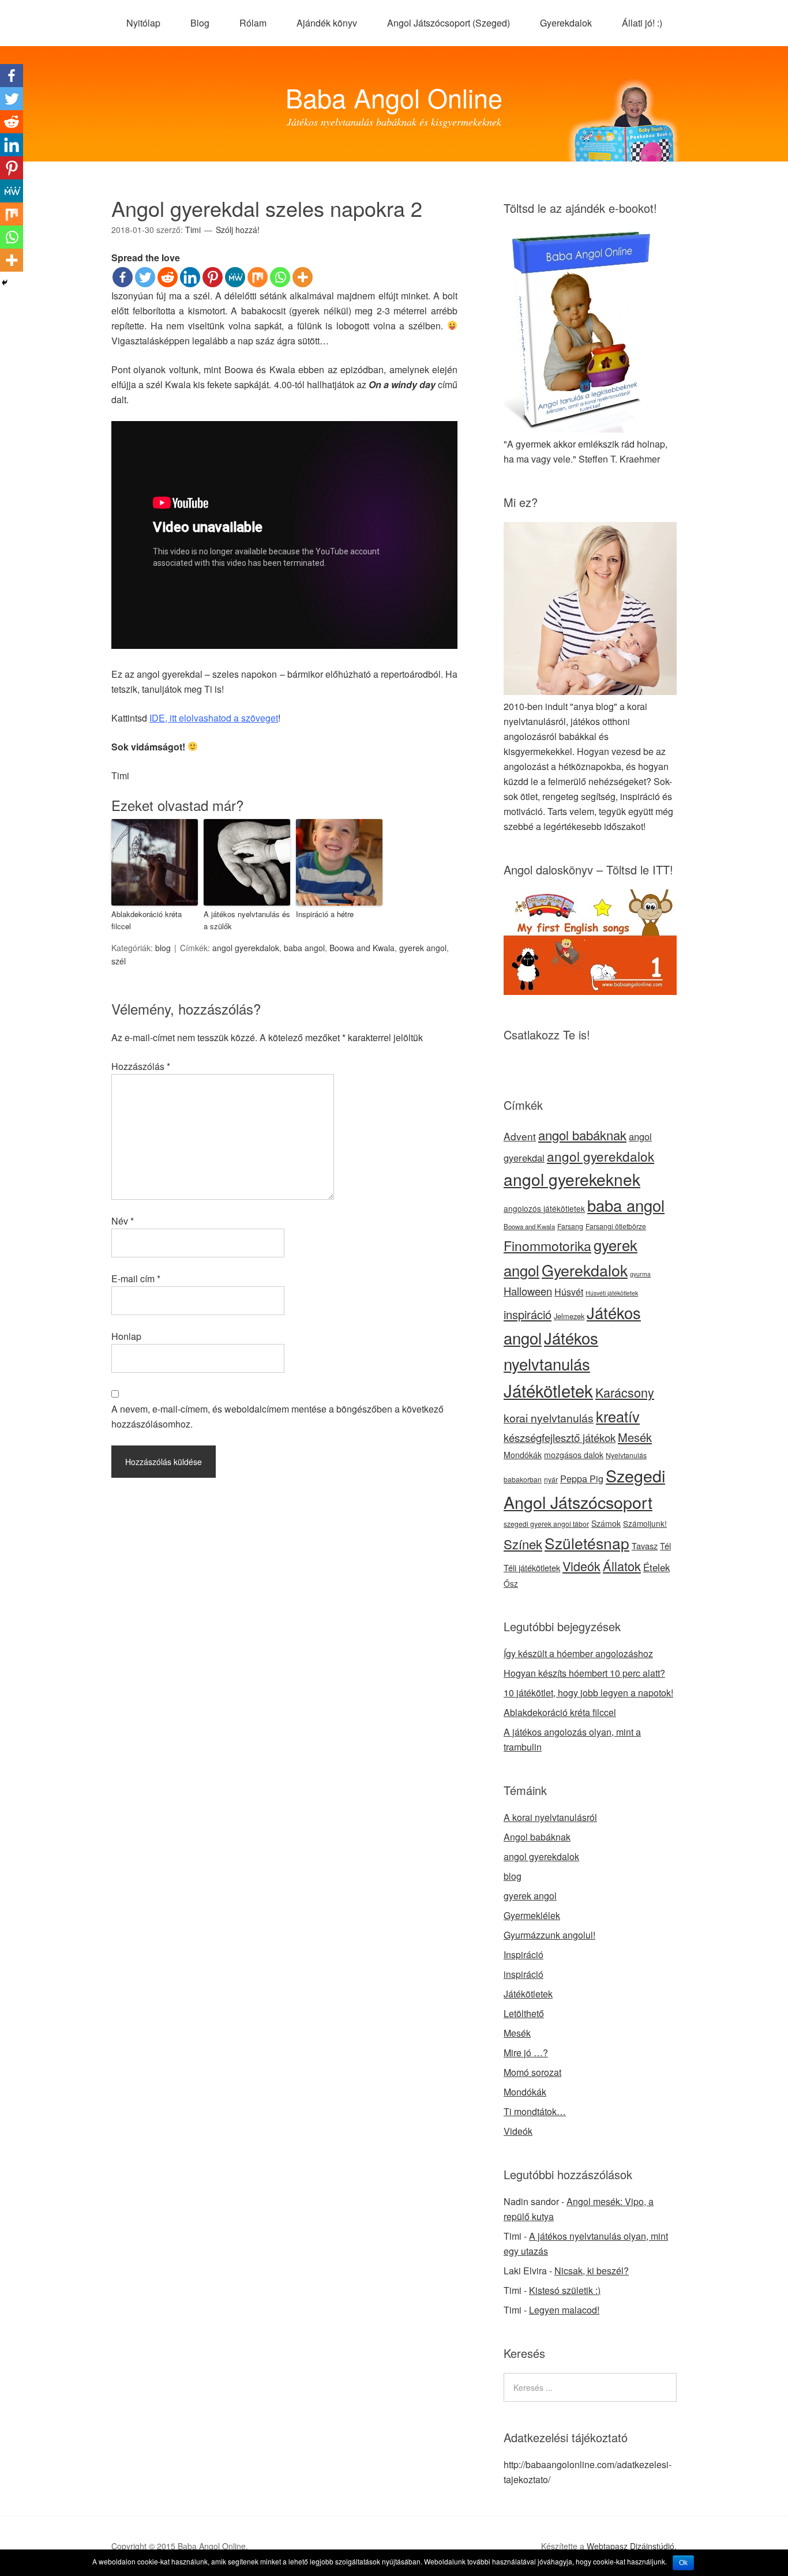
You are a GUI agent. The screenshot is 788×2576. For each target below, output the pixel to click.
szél (119, 961)
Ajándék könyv (327, 23)
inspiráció (528, 1314)
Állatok (622, 1566)
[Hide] (5, 283)
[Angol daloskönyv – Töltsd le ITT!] (590, 991)
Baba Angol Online (394, 97)
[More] (303, 277)
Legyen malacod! (564, 2310)
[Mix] (258, 277)
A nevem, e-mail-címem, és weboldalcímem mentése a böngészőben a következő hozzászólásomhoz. (277, 1416)
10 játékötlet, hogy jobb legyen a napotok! (588, 1693)
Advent (520, 1136)
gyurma (640, 1274)
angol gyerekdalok (246, 948)
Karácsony (625, 1392)
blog (163, 948)
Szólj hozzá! (238, 230)
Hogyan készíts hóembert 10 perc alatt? (584, 1673)
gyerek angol (423, 948)
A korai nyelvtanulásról (550, 1817)
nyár (551, 1479)
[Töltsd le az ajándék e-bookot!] (583, 429)
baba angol (304, 948)
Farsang (570, 1226)
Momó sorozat (532, 2072)
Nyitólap (143, 23)
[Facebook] (123, 277)
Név (123, 1221)
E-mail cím (136, 1278)
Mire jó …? (526, 2053)
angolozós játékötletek (544, 1208)
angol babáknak (582, 1135)
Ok (683, 2563)
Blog (200, 23)
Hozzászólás (141, 1066)
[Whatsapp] (280, 277)
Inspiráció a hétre (325, 914)
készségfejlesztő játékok (560, 1437)
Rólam (253, 23)
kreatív (618, 1416)
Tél (665, 1546)
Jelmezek (569, 1316)
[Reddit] (168, 277)
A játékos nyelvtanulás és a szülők (247, 920)
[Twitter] (145, 277)
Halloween (528, 1291)
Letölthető (524, 2013)
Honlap (126, 1336)
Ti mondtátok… (535, 2111)
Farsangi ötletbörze (616, 1226)
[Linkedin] (190, 277)
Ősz (511, 1583)
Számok (606, 1523)
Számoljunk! (645, 1523)
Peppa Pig (582, 1479)
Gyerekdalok (566, 23)
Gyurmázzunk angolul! (549, 1935)
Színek (523, 1544)
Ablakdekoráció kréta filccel (147, 920)
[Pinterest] (213, 277)
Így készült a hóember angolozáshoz (578, 1653)
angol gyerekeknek (572, 1179)
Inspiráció (524, 1954)
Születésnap (587, 1543)
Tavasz (645, 1546)
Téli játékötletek (532, 1567)
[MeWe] (235, 277)
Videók (581, 1566)
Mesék (635, 1437)
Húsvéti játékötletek (612, 1293)
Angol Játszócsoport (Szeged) (449, 23)
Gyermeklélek (532, 1915)
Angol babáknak (537, 1837)
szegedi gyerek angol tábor (546, 1524)
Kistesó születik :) (565, 2290)
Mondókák (523, 1455)
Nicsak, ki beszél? (592, 2271)
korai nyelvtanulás (549, 1418)
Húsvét (569, 1292)
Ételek (656, 1567)
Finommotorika (547, 1246)
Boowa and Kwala (362, 948)
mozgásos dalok (574, 1455)
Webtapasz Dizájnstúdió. (632, 2546)
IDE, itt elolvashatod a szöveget (214, 718)
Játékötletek (548, 1390)
